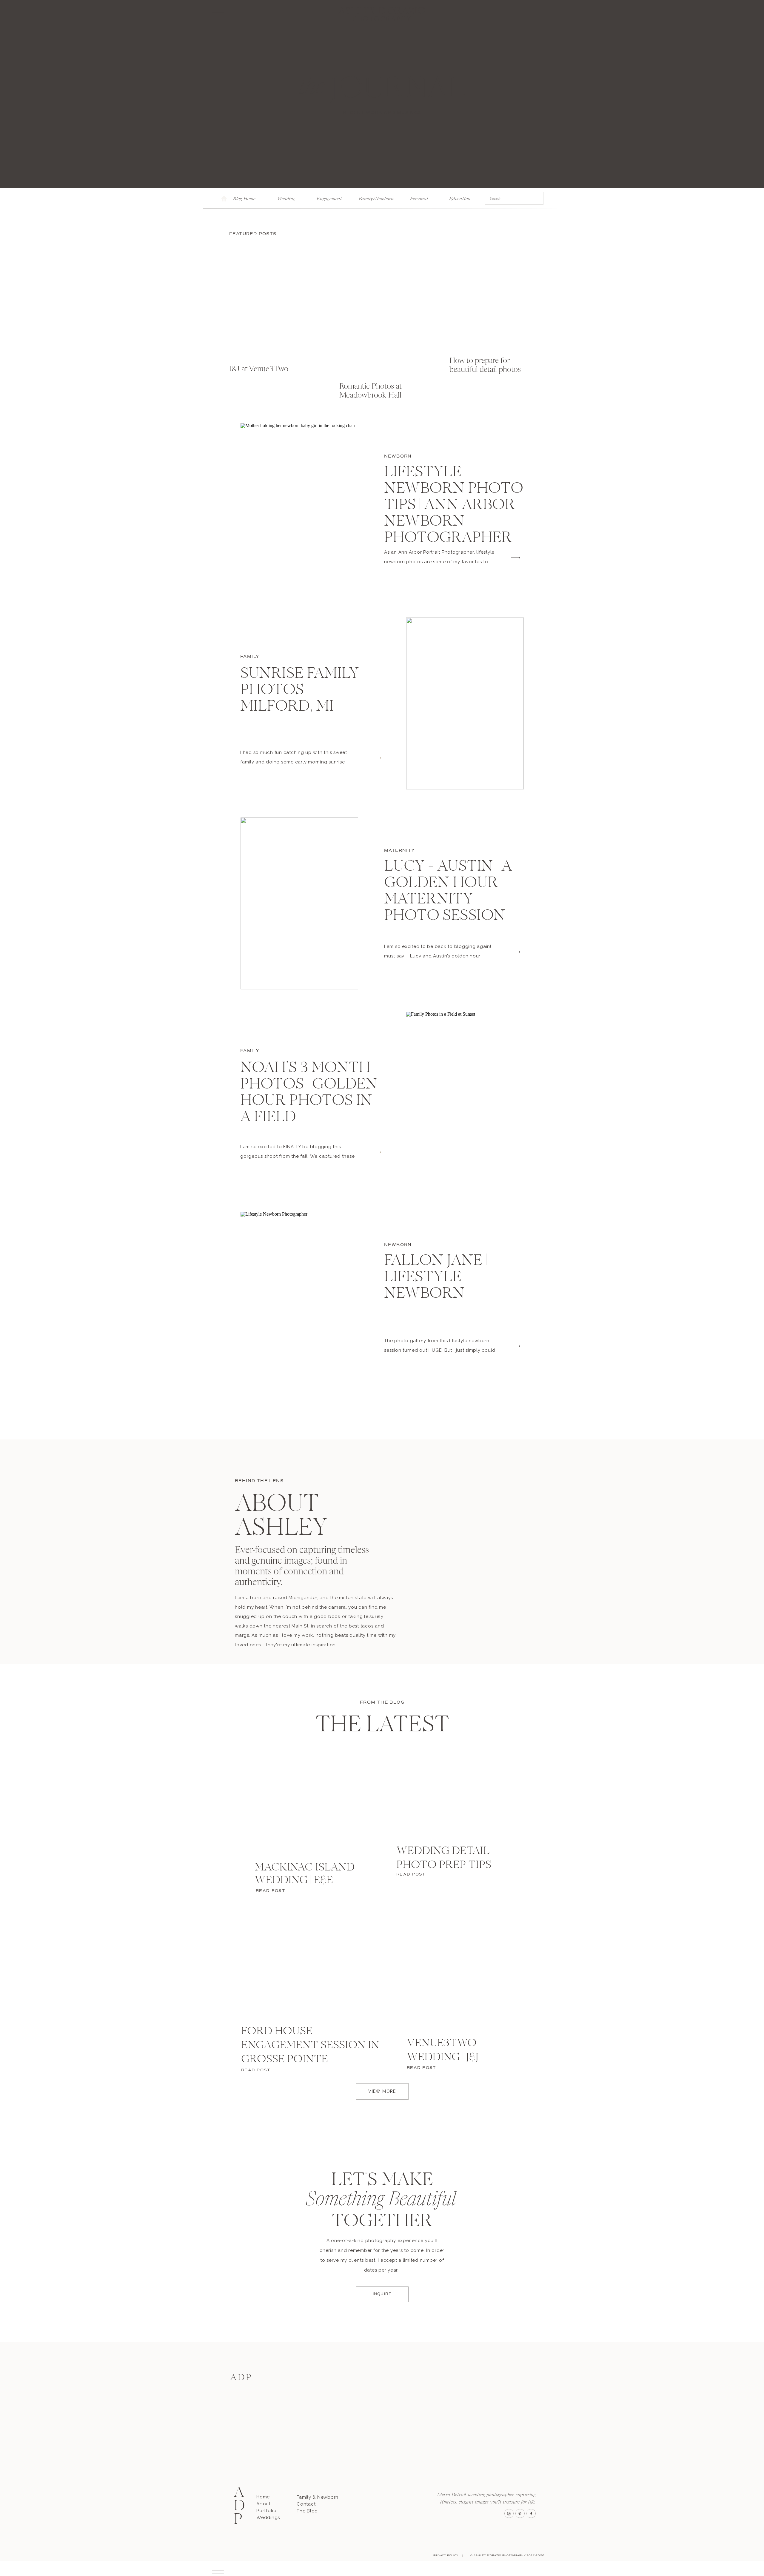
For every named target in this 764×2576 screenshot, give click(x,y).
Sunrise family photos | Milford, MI (300, 691)
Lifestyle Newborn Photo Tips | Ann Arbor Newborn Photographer (454, 506)
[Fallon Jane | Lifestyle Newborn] (299, 1298)
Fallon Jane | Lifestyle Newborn (436, 1278)
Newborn (398, 456)
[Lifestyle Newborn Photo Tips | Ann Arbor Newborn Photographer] (299, 509)
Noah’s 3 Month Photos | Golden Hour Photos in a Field (309, 1093)
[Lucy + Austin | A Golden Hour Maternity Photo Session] (299, 903)
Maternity (400, 850)
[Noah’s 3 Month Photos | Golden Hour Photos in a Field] (465, 1098)
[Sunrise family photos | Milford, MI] (465, 703)
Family (250, 656)
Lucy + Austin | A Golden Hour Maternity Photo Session (448, 892)
